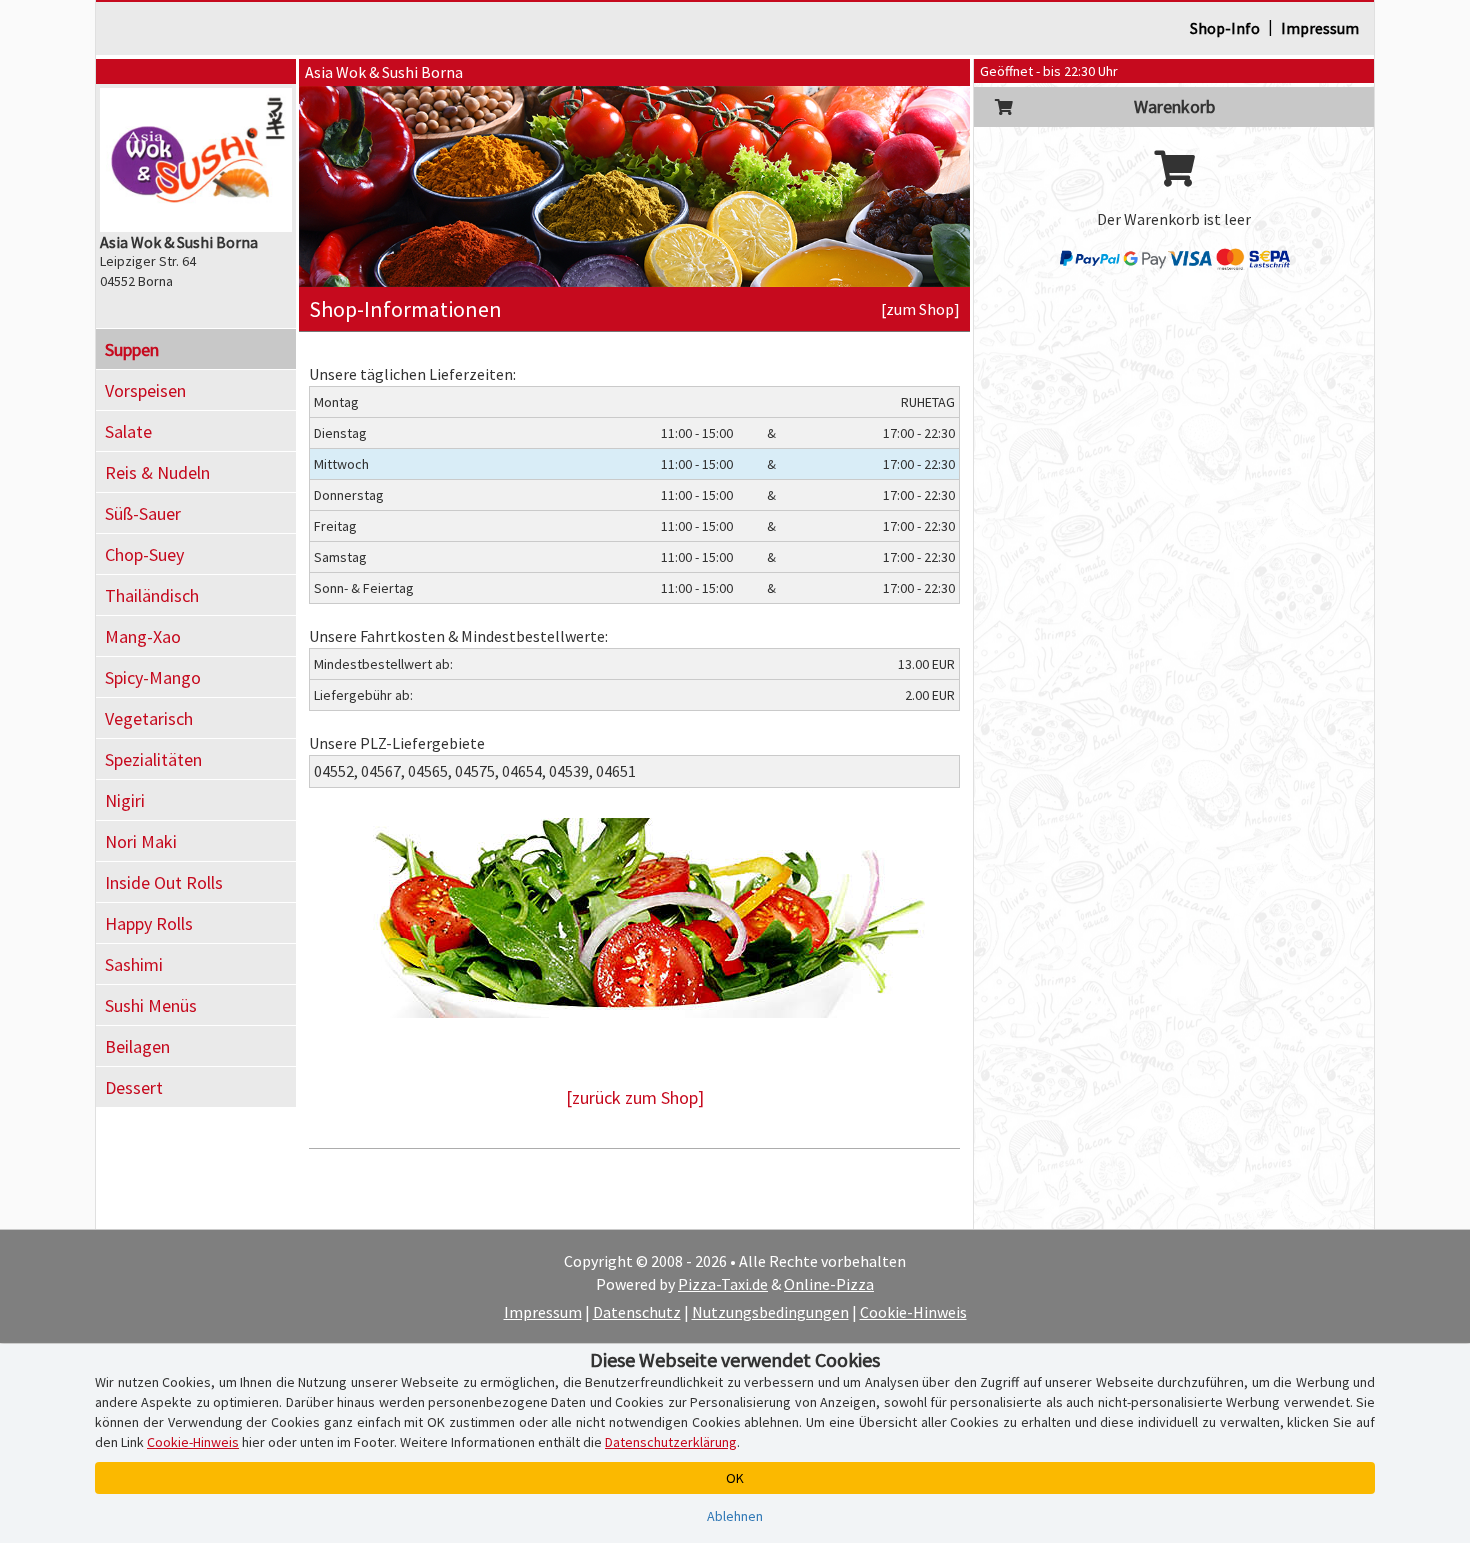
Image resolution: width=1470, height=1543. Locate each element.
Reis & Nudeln (157, 472)
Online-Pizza (829, 1284)
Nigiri (125, 800)
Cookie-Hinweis (913, 1312)
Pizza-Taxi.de (723, 1284)
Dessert (134, 1087)
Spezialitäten (153, 759)
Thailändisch (152, 595)
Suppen (132, 349)
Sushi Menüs (151, 1005)
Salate (128, 431)
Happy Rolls (149, 923)
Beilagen (137, 1046)
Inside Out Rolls (164, 882)
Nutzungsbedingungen (770, 1312)
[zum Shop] (920, 309)
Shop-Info (1225, 28)
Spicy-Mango (153, 677)
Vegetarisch (149, 718)
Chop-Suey (144, 554)
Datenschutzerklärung (671, 1442)
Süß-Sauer (143, 513)
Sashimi (134, 964)
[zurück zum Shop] (635, 1097)
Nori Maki (141, 841)
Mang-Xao (143, 636)
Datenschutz (637, 1312)
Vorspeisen (145, 390)
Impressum (1320, 28)
